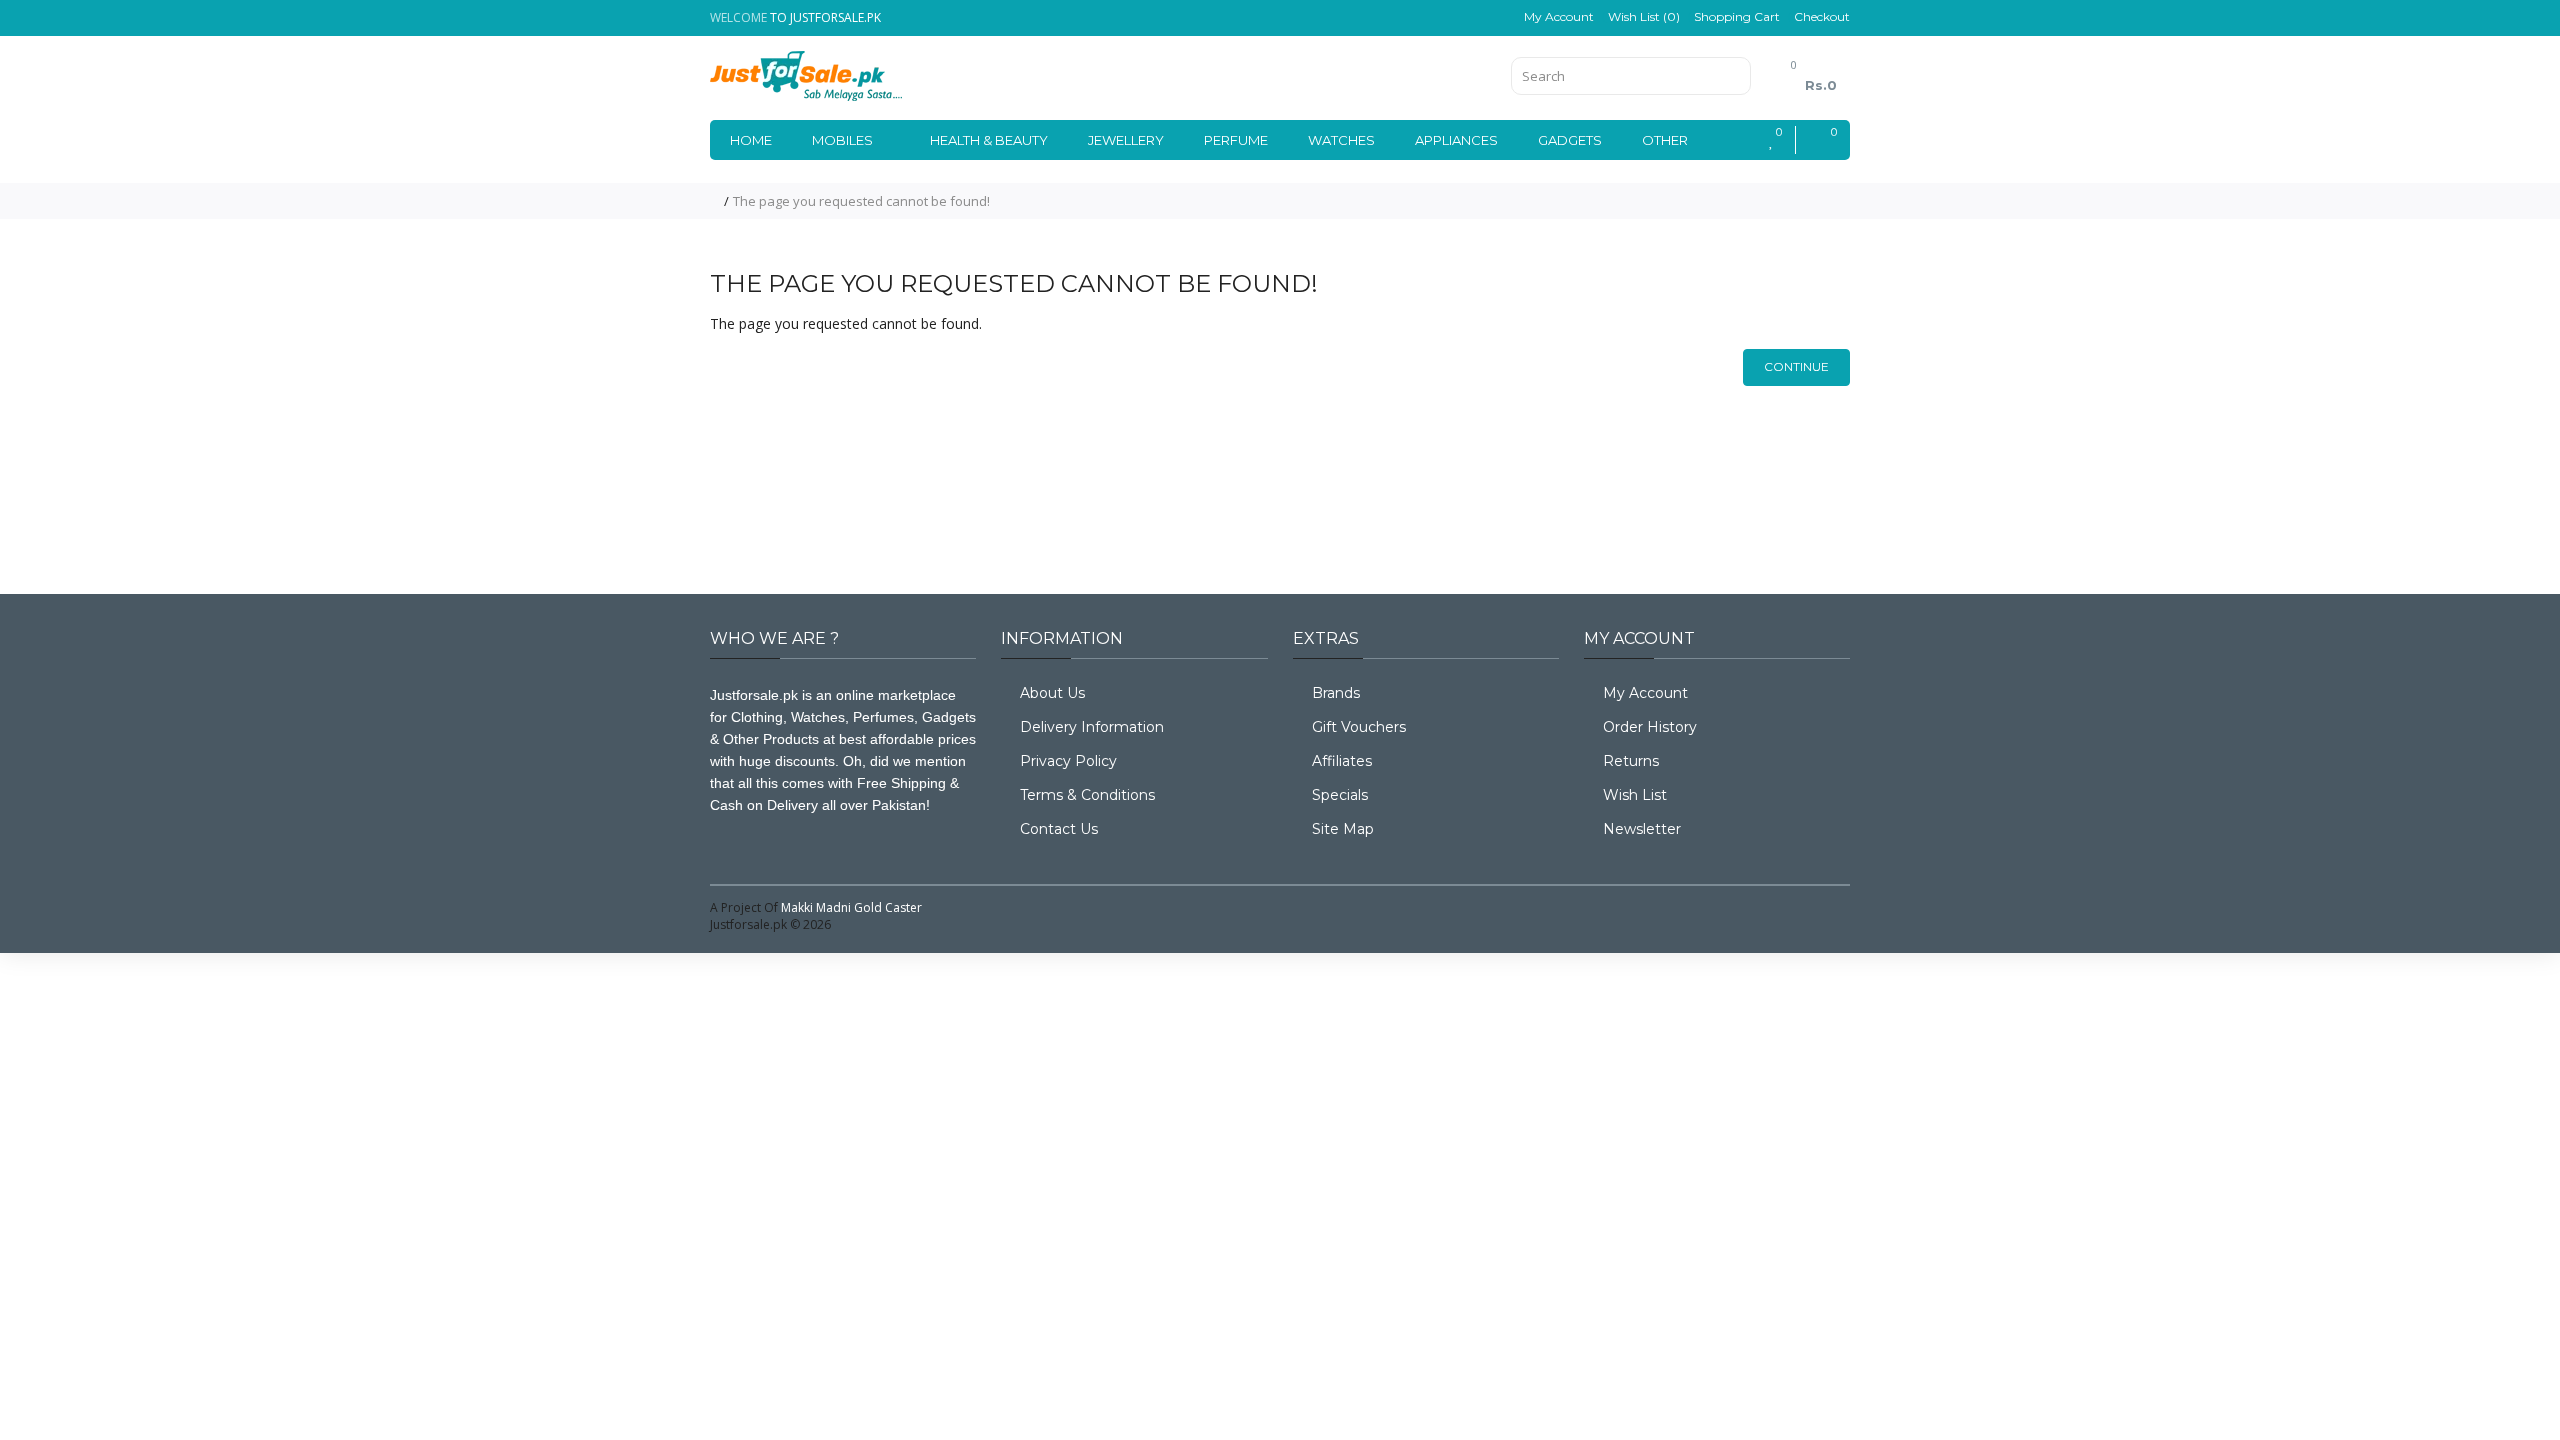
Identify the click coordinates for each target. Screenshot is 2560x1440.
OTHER (1665, 140)
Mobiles (842, 140)
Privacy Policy (1068, 761)
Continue (1796, 366)
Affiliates (1342, 761)
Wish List (1635, 795)
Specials (1340, 795)
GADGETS (1570, 140)
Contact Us (1059, 829)
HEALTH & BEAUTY (989, 140)
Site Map (1343, 829)
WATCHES (1341, 140)
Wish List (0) (1644, 17)
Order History (1650, 727)
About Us (1052, 693)
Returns (1631, 761)
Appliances (1456, 140)
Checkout (1822, 17)
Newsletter (1642, 829)
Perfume (1236, 140)
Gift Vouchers (1359, 727)
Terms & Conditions (1087, 795)
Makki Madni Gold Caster (851, 907)
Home (751, 140)
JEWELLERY (1126, 140)
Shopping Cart (1737, 17)
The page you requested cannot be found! (861, 201)
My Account (1559, 17)
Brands (1336, 693)
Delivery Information (1092, 727)
